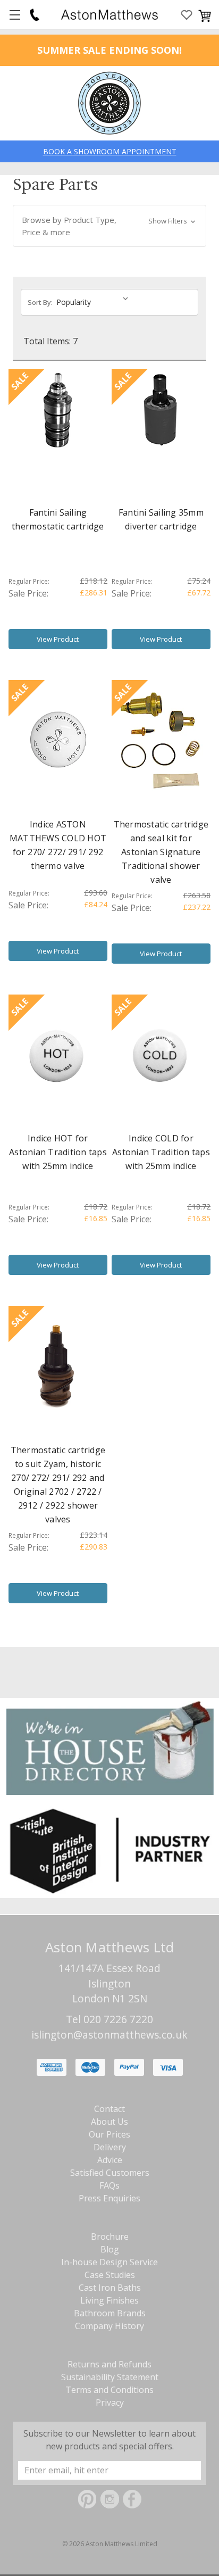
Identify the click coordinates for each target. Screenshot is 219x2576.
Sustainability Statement (110, 2377)
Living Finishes (109, 2300)
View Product (58, 639)
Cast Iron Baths (110, 2288)
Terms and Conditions (109, 2390)
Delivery (110, 2147)
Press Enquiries (109, 2198)
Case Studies (110, 2275)
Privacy (110, 2403)
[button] (109, 226)
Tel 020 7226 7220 (109, 2019)
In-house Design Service (109, 2262)
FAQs (109, 2185)
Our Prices (109, 2134)
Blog (110, 2249)
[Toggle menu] (15, 15)
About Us (109, 2122)
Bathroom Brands (110, 2313)
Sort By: (40, 302)
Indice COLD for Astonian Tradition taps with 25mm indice (161, 1152)
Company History (109, 2326)
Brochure (110, 2237)
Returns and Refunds (109, 2364)
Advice (110, 2160)
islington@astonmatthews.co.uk (109, 2035)
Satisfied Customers (110, 2173)
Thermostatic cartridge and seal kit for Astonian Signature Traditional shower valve (161, 852)
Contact (109, 2109)
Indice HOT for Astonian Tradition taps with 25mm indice (58, 1152)
